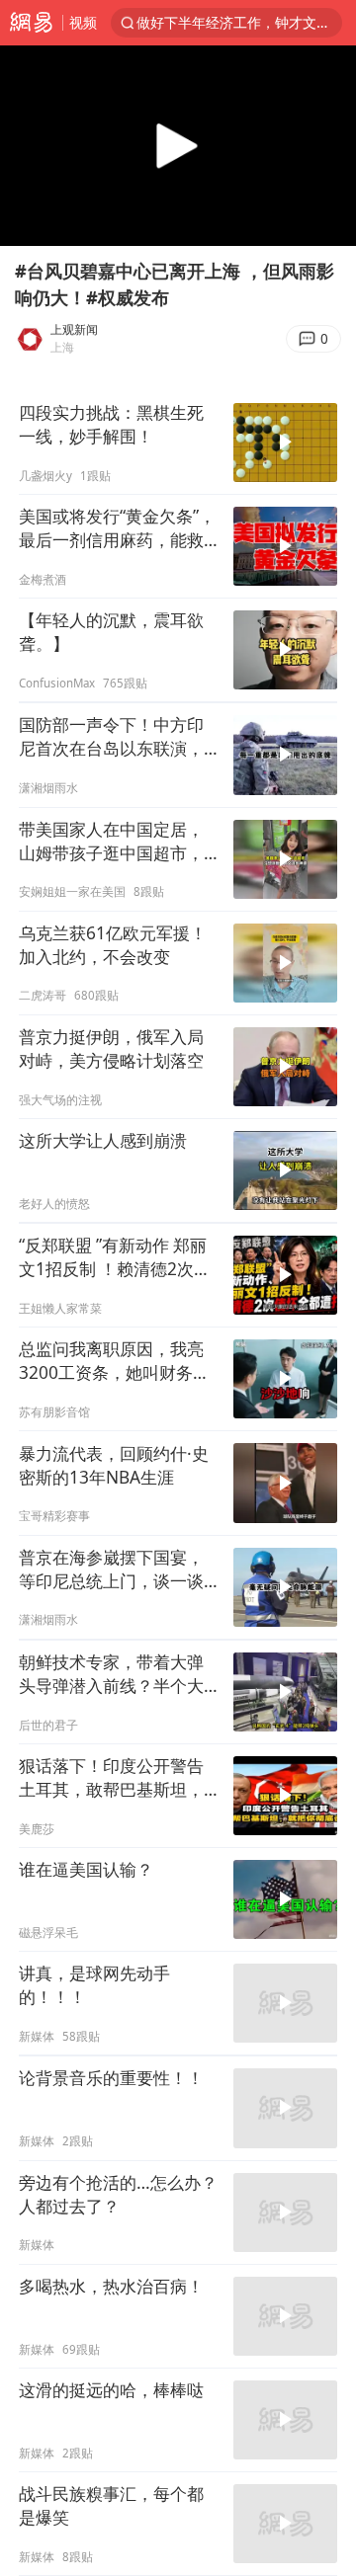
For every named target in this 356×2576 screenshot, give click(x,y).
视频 (83, 22)
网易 (31, 23)
